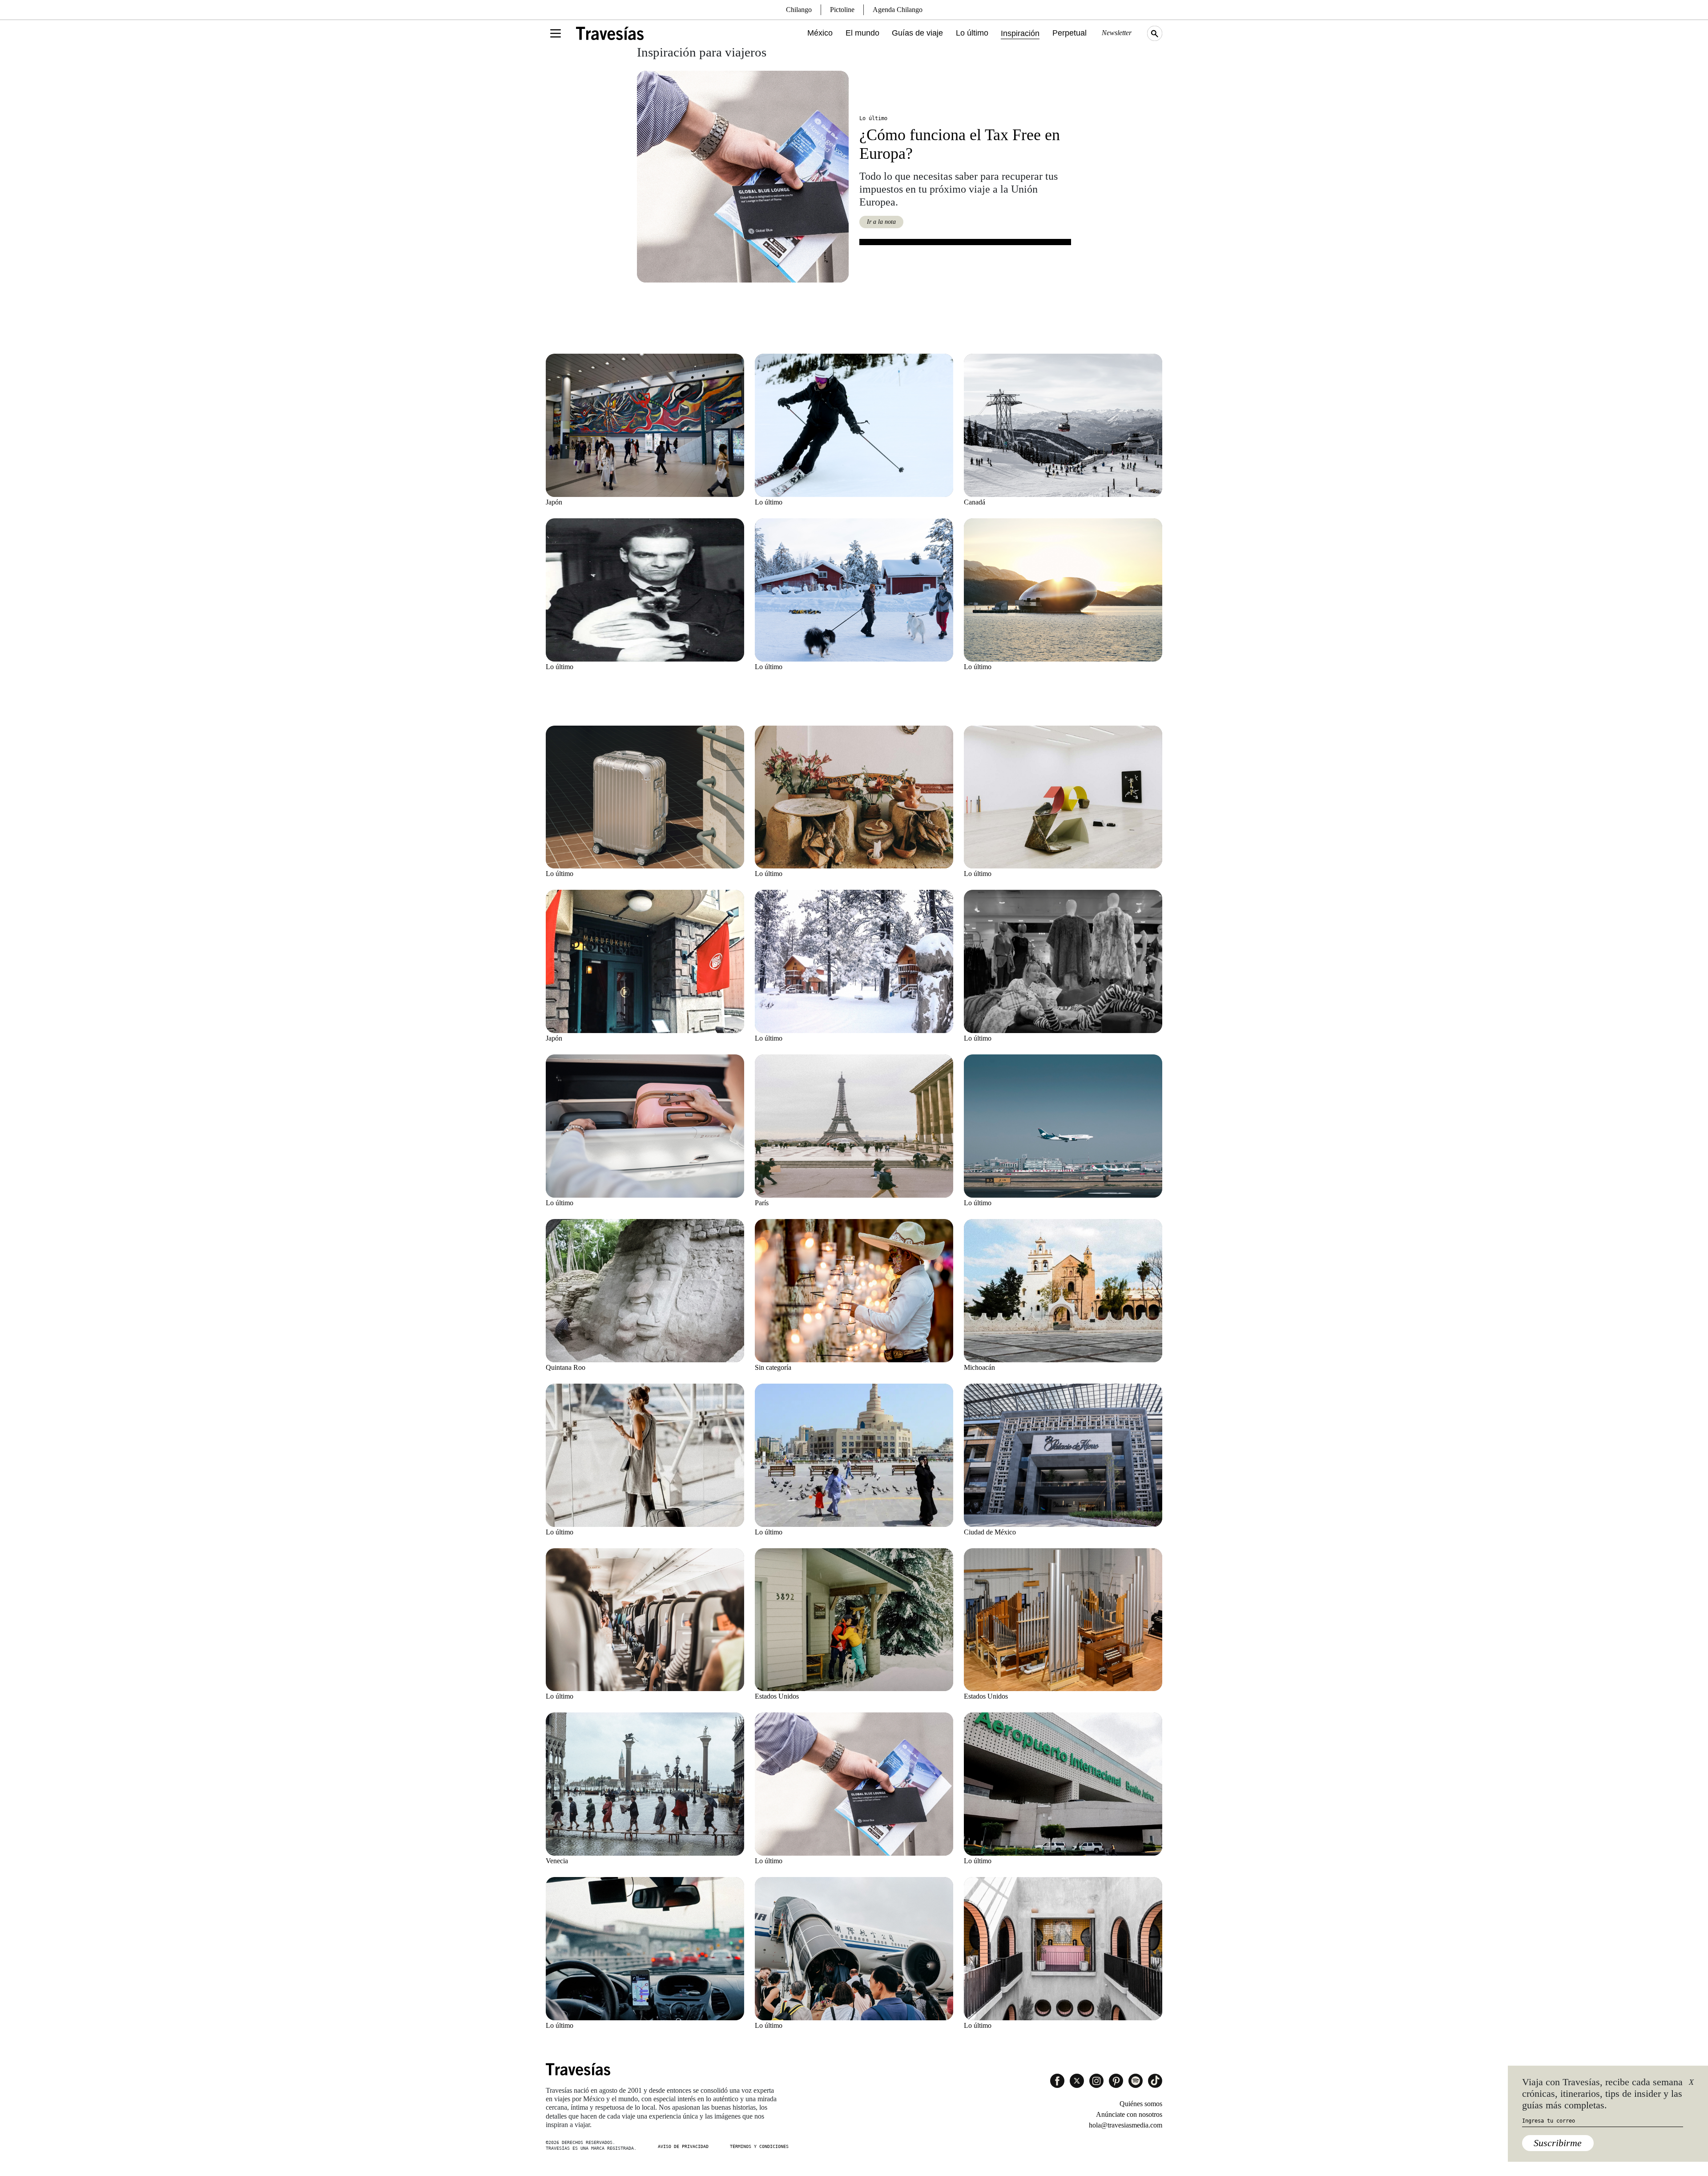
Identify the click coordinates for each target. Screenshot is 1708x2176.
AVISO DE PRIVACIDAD (683, 2146)
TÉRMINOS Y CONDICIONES (759, 2146)
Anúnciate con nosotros (1129, 2114)
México (820, 33)
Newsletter (1117, 33)
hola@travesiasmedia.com (1126, 2125)
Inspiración (1020, 33)
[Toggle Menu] (556, 33)
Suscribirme (1558, 2143)
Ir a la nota (881, 222)
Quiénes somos (1141, 2104)
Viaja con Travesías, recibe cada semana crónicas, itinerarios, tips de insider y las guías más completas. (1602, 2094)
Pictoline (842, 10)
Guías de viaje (917, 33)
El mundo (862, 33)
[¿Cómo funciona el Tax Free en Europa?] (743, 177)
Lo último (972, 33)
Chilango (799, 10)
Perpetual (1070, 33)
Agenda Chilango (898, 10)
